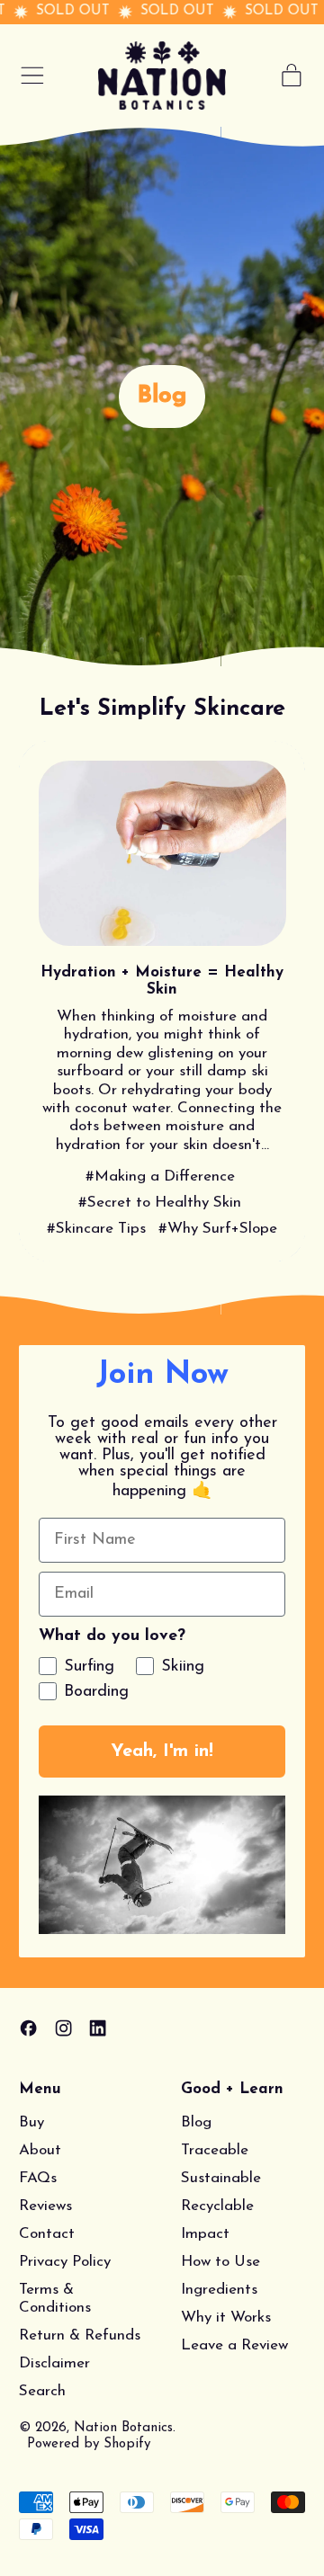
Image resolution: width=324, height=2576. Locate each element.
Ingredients (219, 2290)
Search (42, 2391)
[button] (162, 1865)
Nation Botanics (123, 2428)
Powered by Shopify (89, 2444)
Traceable (215, 2150)
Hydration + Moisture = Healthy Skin (162, 981)
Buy (31, 2122)
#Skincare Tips (96, 1229)
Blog (196, 2122)
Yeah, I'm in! (162, 1752)
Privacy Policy (65, 2262)
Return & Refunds (80, 2335)
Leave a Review (234, 2345)
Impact (205, 2234)
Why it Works (226, 2318)
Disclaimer (54, 2363)
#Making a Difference (160, 1177)
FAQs (38, 2178)
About (40, 2150)
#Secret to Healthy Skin (160, 1203)
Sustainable (221, 2178)
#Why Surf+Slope (218, 1229)
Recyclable (217, 2206)
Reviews (45, 2206)
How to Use (220, 2262)
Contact (47, 2234)
